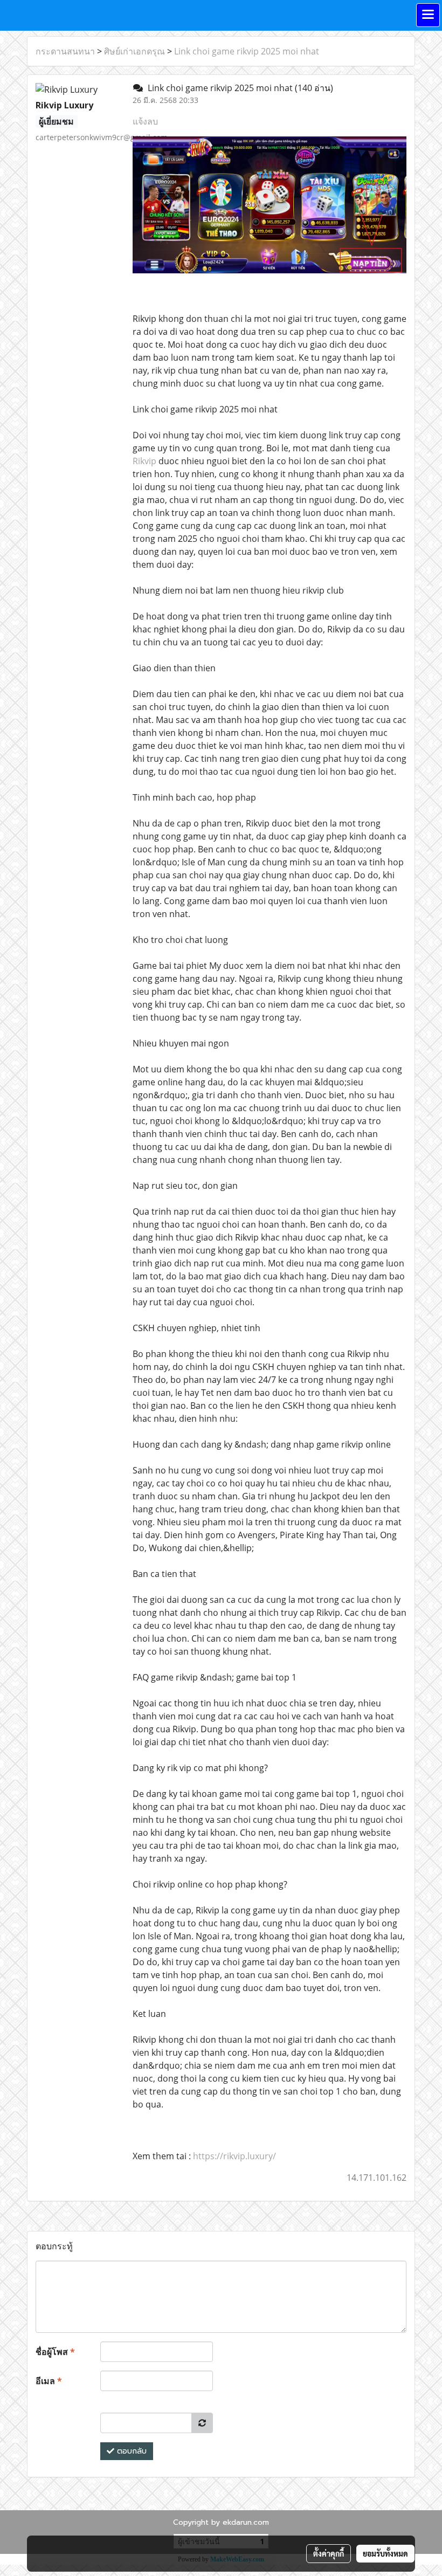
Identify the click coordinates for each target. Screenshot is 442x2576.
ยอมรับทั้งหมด (385, 2553)
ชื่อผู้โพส (55, 2352)
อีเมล (49, 2381)
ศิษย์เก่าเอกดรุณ (134, 51)
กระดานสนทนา (65, 51)
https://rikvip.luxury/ (234, 2156)
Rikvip (144, 461)
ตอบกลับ (130, 2451)
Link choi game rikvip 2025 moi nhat (247, 51)
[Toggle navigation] (428, 15)
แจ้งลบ (145, 121)
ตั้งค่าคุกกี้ (329, 2553)
